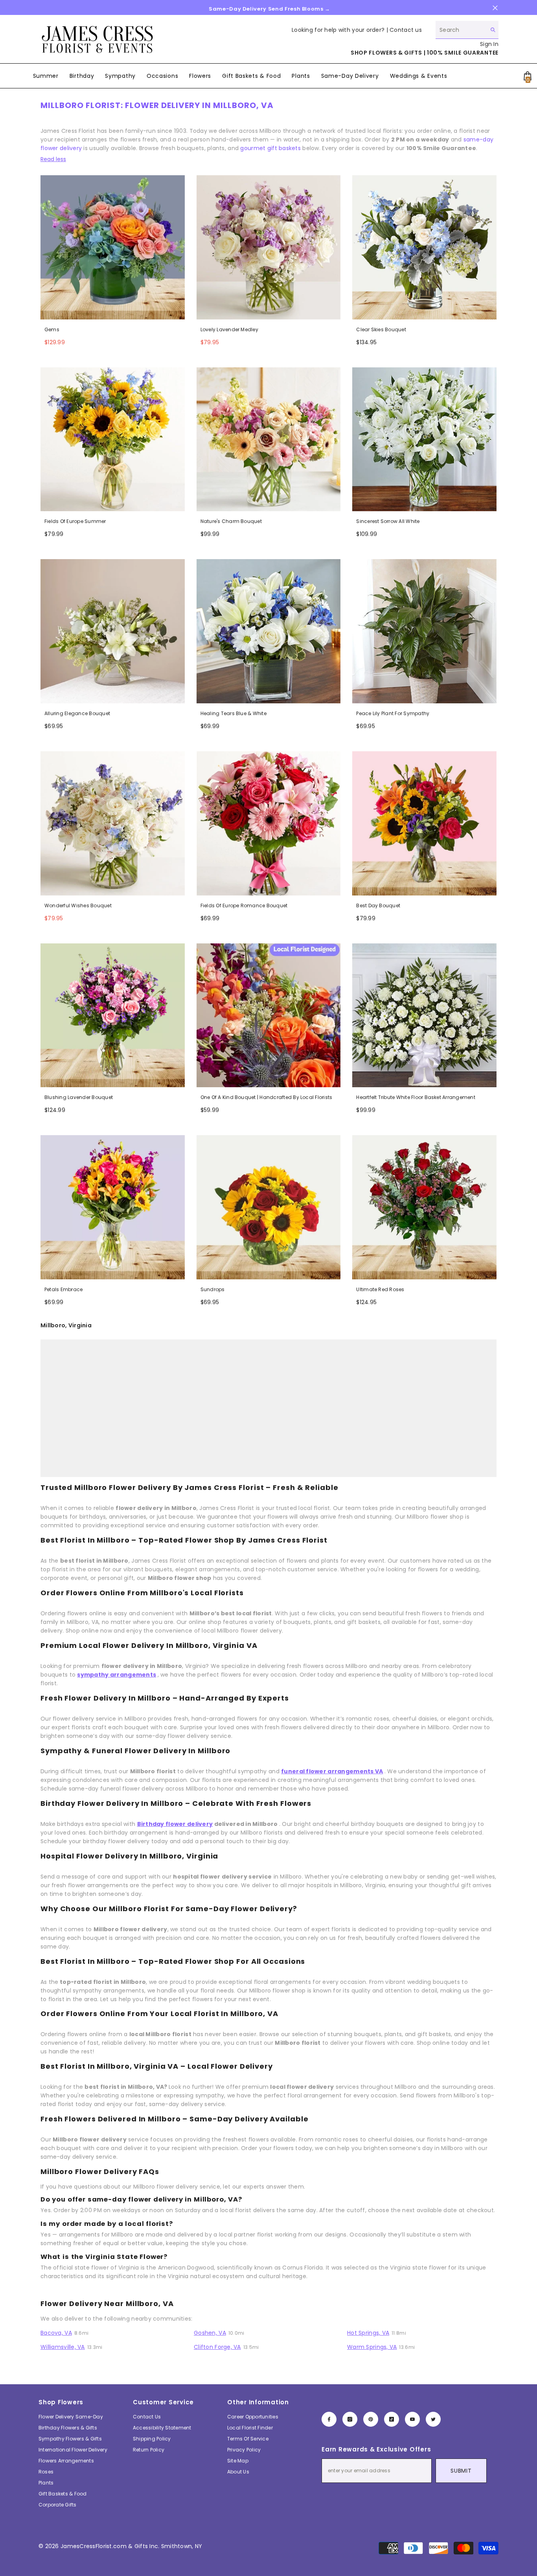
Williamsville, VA (63, 2347)
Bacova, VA (56, 2333)
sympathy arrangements (117, 1675)
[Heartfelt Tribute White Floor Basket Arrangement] (424, 1016)
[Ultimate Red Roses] (424, 1207)
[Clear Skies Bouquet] (424, 247)
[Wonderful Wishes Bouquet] (113, 823)
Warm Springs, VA (372, 2347)
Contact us (406, 30)
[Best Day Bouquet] (424, 823)
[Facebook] (329, 2419)
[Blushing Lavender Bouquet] (113, 1016)
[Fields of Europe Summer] (113, 439)
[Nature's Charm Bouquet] (269, 439)
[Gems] (113, 247)
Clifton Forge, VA (217, 2347)
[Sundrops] (269, 1207)
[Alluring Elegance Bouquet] (113, 631)
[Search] (467, 30)
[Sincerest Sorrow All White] (424, 439)
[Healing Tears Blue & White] (269, 631)
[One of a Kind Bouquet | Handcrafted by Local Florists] (269, 1016)
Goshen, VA (210, 2333)
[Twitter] (433, 2419)
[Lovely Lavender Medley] (269, 247)
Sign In (489, 44)
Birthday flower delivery (175, 1824)
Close (495, 8)
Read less (53, 159)
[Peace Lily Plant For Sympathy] (424, 631)
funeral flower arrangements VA (332, 1771)
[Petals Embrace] (113, 1207)
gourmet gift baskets (270, 148)
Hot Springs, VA (368, 2333)
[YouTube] (412, 2419)
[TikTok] (392, 2419)
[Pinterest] (371, 2419)
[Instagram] (350, 2419)
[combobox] (461, 30)
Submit (461, 2471)
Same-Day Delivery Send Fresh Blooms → (269, 9)
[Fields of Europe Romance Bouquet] (269, 823)
